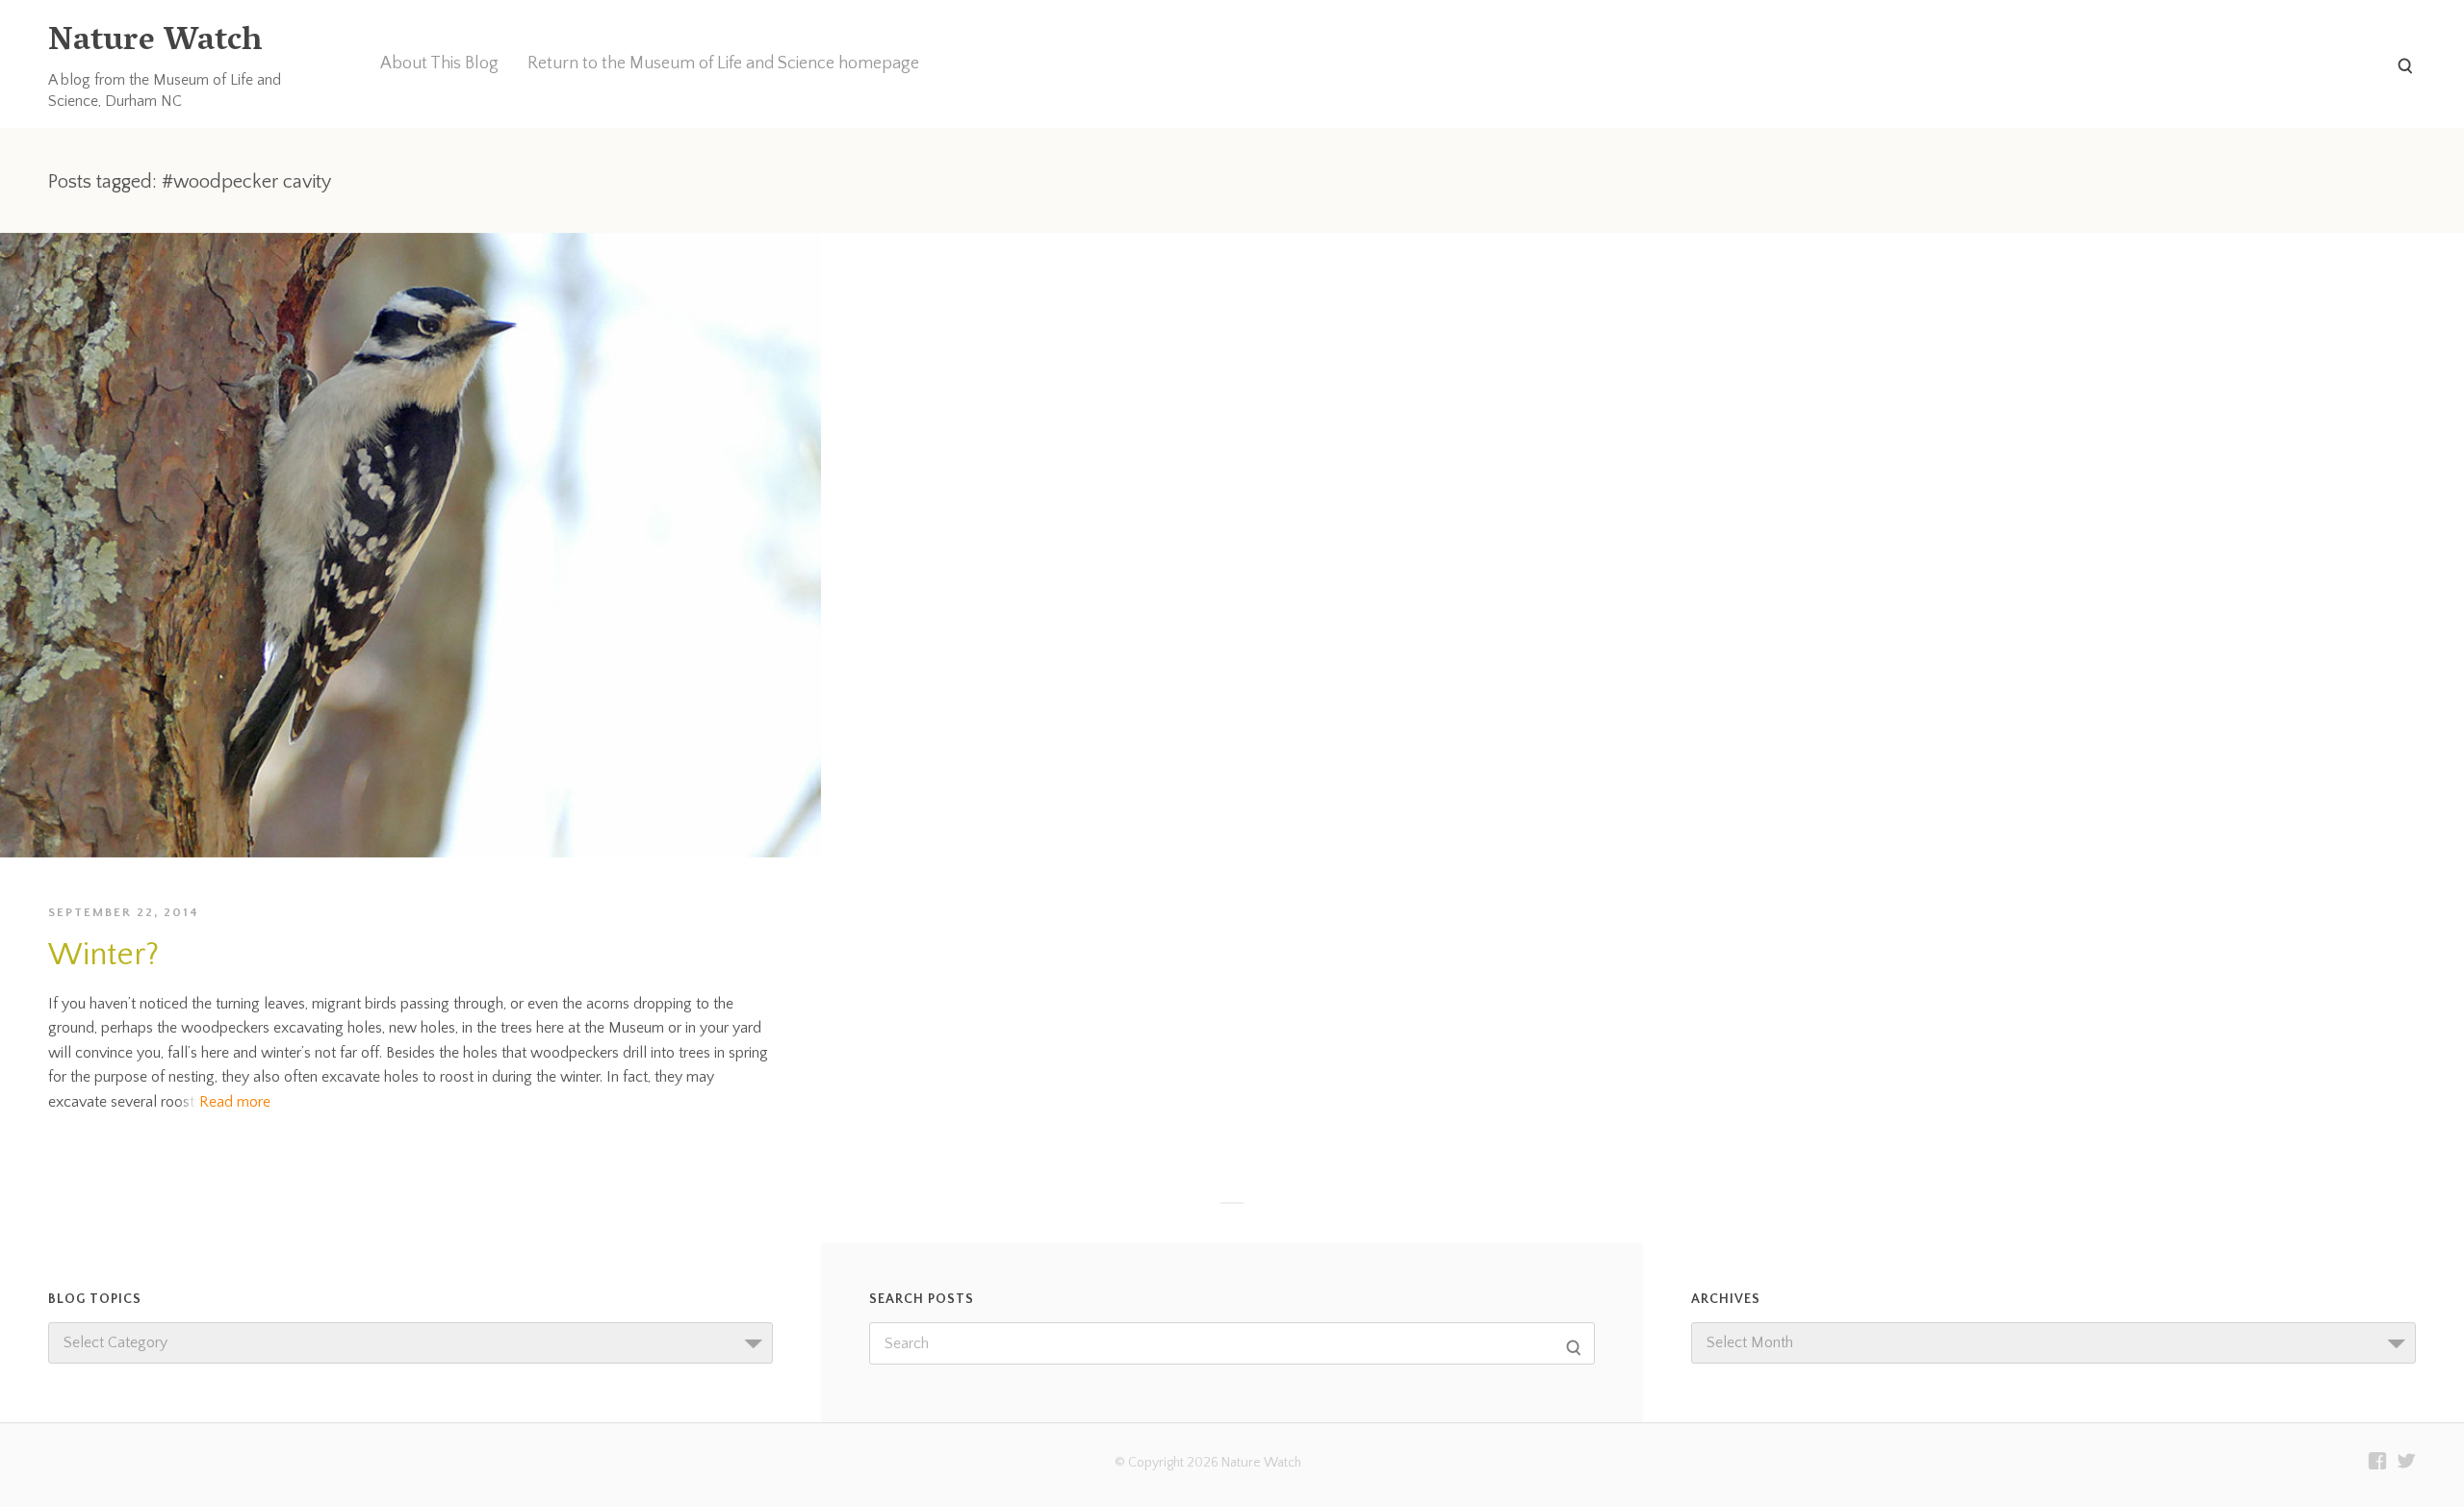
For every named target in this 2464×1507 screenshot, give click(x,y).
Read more (235, 1102)
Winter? (103, 955)
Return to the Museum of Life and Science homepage (723, 64)
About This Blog (439, 64)
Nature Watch (155, 43)
